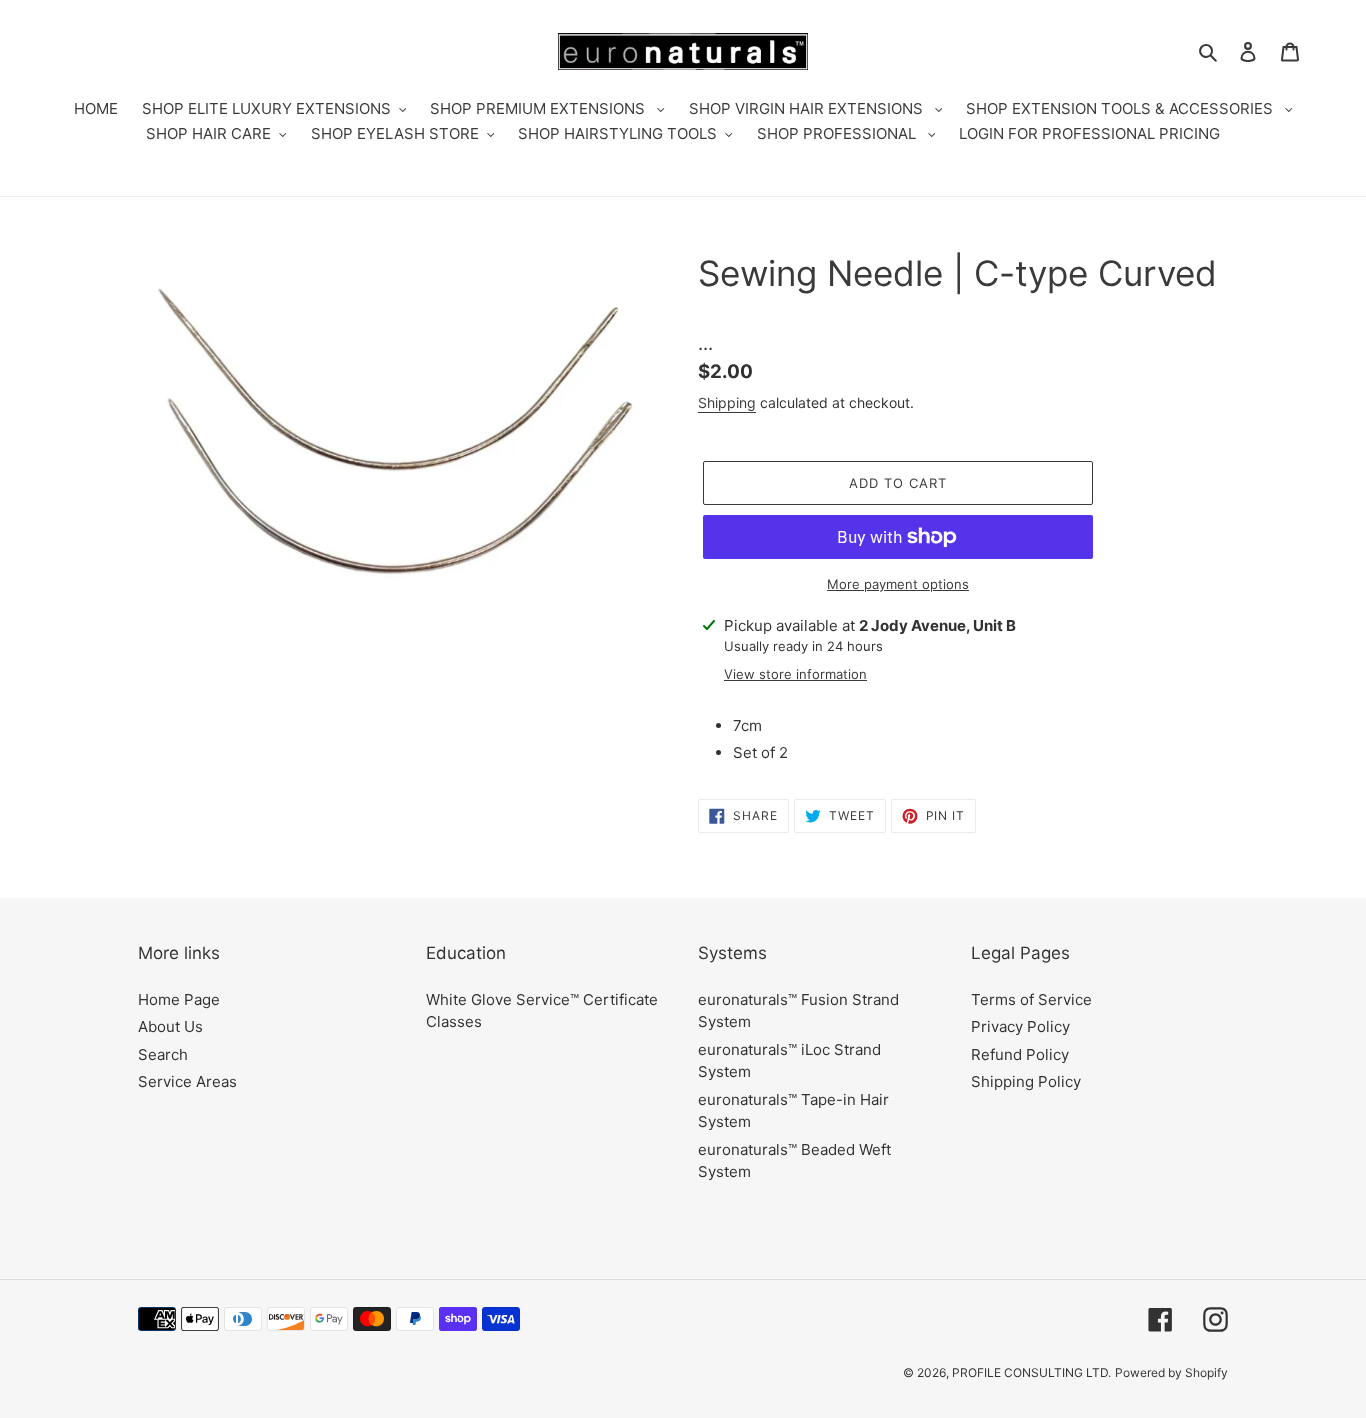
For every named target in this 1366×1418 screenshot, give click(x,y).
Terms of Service (1031, 999)
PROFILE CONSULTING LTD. (1031, 1372)
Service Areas (187, 1081)
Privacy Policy (1020, 1026)
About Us (170, 1026)
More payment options (898, 584)
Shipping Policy (1026, 1081)
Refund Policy (1020, 1054)
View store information (795, 674)
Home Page (179, 999)
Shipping (727, 402)
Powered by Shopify (1171, 1372)
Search (163, 1054)
